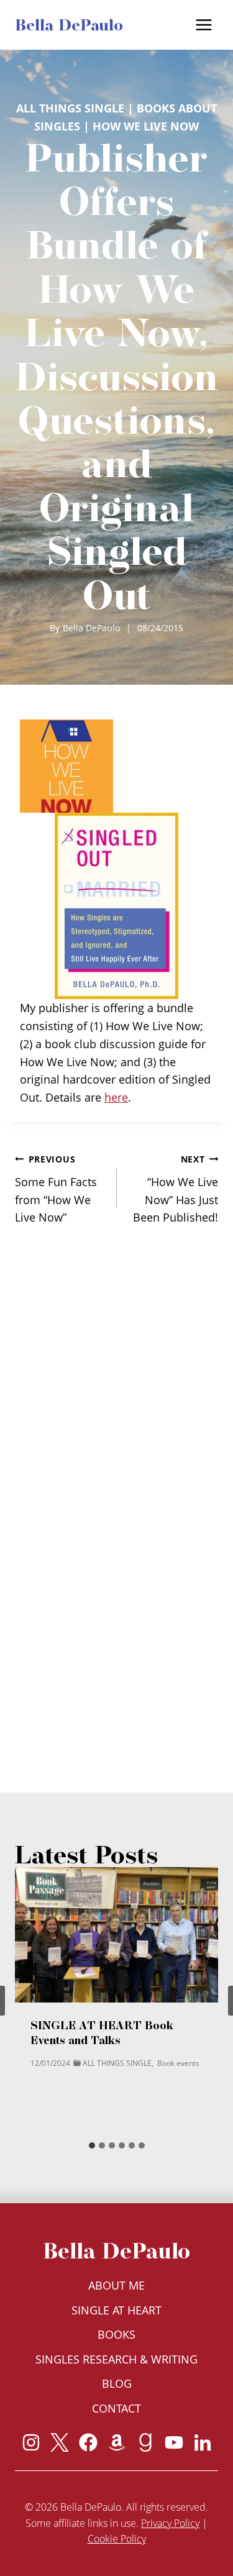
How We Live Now (146, 126)
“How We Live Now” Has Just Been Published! (176, 1189)
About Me (116, 2285)
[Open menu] (203, 25)
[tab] (92, 2145)
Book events (178, 2063)
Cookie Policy (117, 2539)
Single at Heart (116, 2310)
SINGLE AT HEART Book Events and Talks (102, 2033)
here (116, 1097)
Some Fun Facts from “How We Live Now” (56, 1189)
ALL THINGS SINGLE (70, 108)
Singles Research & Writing (116, 2359)
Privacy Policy (170, 2523)
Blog (117, 2383)
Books (116, 2334)
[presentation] (116, 1935)
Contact (116, 2408)
